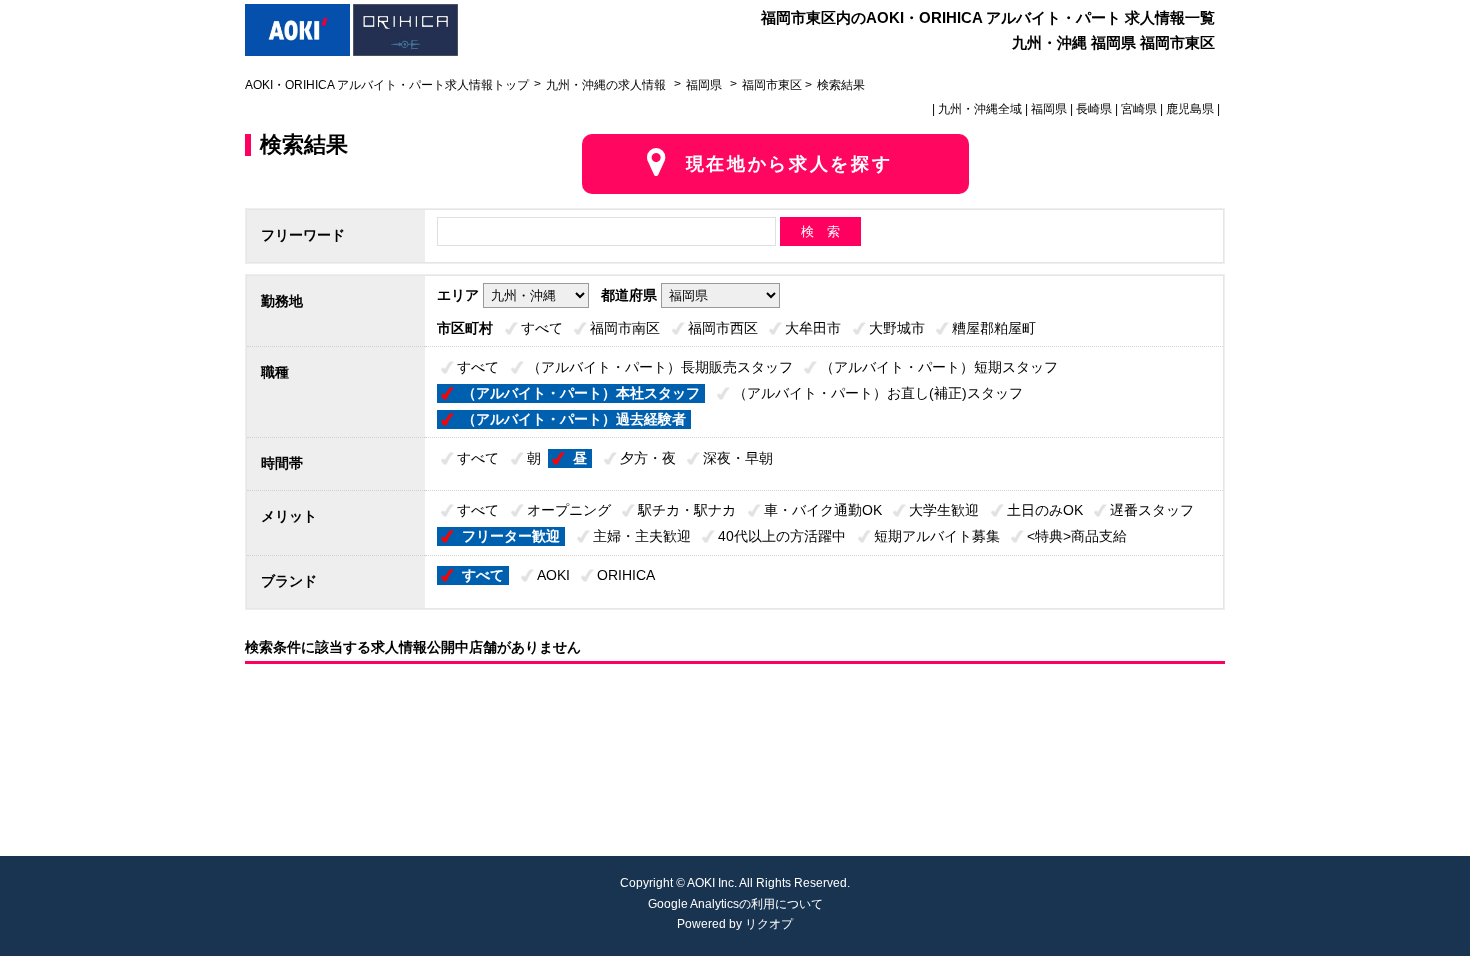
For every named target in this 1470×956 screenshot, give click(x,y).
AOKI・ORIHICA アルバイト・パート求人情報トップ (387, 85)
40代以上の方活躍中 (782, 536)
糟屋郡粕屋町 (994, 328)
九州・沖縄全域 (980, 109)
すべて (542, 328)
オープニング (569, 510)
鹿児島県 (1190, 109)
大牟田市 (813, 328)
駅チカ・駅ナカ (687, 510)
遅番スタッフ (1152, 510)
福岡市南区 (625, 328)
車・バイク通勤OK (823, 510)
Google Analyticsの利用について (735, 904)
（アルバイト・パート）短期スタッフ (939, 367)
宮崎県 (1139, 109)
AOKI (553, 575)
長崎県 (1094, 109)
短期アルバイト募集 (937, 536)
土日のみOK (1045, 510)
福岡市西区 (723, 328)
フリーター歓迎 (511, 536)
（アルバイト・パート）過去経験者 (574, 419)
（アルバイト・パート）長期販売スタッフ (660, 367)
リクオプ (769, 924)
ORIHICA (626, 575)
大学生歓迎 (944, 510)
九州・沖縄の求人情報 (607, 85)
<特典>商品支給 (1077, 536)
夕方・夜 (648, 458)
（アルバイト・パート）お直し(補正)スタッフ (878, 393)
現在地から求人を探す (789, 164)
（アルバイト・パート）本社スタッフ (581, 393)
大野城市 (897, 328)
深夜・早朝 (738, 458)
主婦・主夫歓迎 (642, 536)
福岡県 (704, 85)
